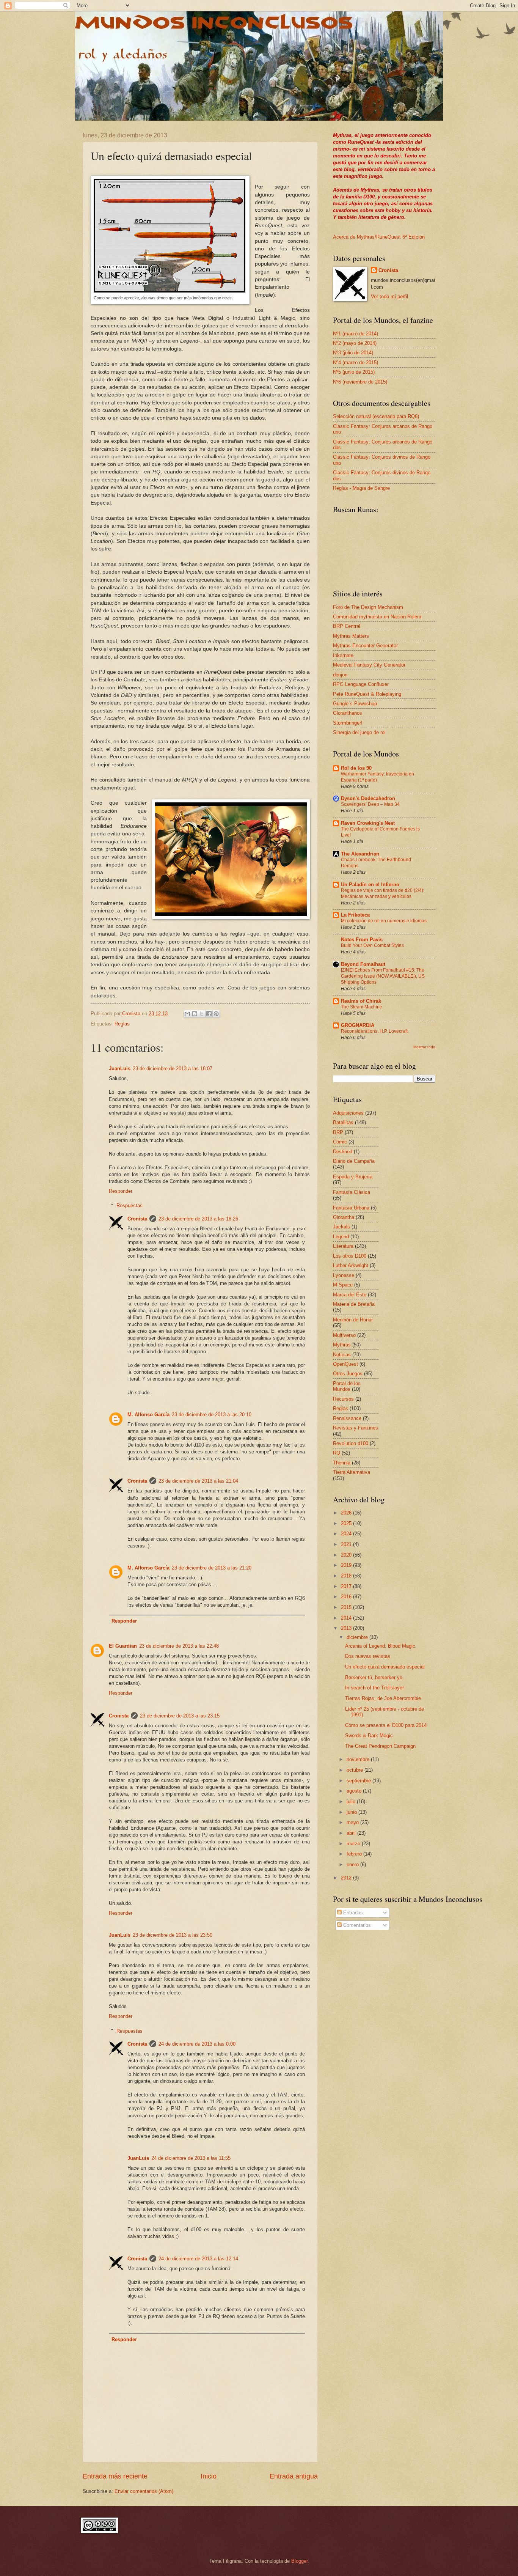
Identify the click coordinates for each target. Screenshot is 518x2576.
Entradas (352, 1913)
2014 (347, 1618)
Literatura (343, 1246)
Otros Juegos (348, 1374)
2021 (347, 1544)
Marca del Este (350, 1295)
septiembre (359, 1781)
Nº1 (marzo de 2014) (356, 334)
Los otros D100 (350, 1256)
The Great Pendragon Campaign (380, 1746)
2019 (347, 1565)
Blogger (299, 2561)
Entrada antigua (294, 2476)
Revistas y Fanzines (356, 1428)
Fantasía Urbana (351, 1208)
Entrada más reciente (115, 2476)
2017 (347, 1586)
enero (353, 1864)
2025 (347, 1523)
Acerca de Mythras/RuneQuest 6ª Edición (379, 237)
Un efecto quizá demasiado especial (385, 1667)
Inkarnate (343, 655)
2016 (347, 1597)
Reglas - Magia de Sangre (361, 488)
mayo (353, 1822)
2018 (347, 1576)
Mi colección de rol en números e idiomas (384, 921)
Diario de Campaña (354, 1161)
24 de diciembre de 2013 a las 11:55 (191, 2158)
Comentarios (356, 1925)
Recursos (343, 1399)
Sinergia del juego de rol (359, 732)
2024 (347, 1534)
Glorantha (344, 1217)
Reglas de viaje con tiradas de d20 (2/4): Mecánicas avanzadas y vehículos (383, 893)
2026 (347, 1513)
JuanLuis (120, 1069)
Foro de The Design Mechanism (368, 607)
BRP (338, 1132)
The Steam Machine (362, 1007)
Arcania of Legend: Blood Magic (380, 1646)
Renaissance (347, 1418)
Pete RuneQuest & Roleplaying (367, 694)
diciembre (358, 1637)
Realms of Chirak (361, 1001)
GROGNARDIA (358, 1025)
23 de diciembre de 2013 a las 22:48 (179, 1646)
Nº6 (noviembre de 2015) (360, 382)
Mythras (342, 1345)
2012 (347, 1878)
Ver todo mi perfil (389, 296)
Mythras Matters (351, 636)
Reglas (122, 1024)
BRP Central (347, 626)
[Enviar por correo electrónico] (187, 1014)
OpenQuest (345, 1364)
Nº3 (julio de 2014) (353, 353)
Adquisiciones (348, 1113)
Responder (121, 1191)
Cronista (137, 1219)
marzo (354, 1844)
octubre (356, 1770)
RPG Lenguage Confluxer (361, 684)
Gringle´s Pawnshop (355, 704)
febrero (355, 1854)
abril (352, 1833)
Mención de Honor (353, 1320)
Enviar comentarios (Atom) (144, 2491)
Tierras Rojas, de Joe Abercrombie (383, 1698)
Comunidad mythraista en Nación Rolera (377, 617)
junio (352, 1812)
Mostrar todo (424, 1047)
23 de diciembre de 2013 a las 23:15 (180, 1716)
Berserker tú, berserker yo (374, 1677)
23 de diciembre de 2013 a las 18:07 (173, 1069)
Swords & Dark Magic (369, 1735)
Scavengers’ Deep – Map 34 (370, 804)
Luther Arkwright (351, 1265)
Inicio (209, 2476)
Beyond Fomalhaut (363, 964)
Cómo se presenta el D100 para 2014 (386, 1725)
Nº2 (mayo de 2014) (355, 343)
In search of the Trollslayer (374, 1688)
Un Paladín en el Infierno (370, 885)
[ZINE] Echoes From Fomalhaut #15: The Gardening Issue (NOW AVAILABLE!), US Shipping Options (383, 976)
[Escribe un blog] (195, 1014)
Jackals (341, 1227)
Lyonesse (344, 1275)
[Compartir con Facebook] (209, 1014)
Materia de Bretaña (354, 1304)
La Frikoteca (355, 915)
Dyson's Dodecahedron (368, 798)
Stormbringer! (348, 723)
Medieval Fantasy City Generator (369, 665)
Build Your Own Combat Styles (372, 945)
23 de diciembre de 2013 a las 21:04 (198, 1481)
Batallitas (343, 1122)
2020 (347, 1555)
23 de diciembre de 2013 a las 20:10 (212, 1415)
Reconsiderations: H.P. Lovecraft (374, 1031)
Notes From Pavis (362, 940)
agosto (355, 1791)
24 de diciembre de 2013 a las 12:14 (198, 2259)
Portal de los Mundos (347, 1386)
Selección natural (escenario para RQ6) (376, 416)
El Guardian (123, 1646)
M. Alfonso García (148, 1415)
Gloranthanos (348, 713)
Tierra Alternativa (352, 1472)
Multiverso (344, 1335)
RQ (337, 1453)
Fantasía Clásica (352, 1192)
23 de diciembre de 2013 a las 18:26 (198, 1219)
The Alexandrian (360, 854)
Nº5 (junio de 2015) (354, 372)
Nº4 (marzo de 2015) (356, 362)
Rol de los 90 (356, 768)
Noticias (342, 1355)
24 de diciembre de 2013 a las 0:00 (197, 2044)
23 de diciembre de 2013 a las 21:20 (212, 1568)
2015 (347, 1607)
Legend (341, 1237)
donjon (340, 675)
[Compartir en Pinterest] (216, 1014)
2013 (347, 1628)
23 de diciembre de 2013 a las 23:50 (173, 1935)
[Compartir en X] (202, 1014)
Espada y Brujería (353, 1177)
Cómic (340, 1142)
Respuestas (129, 1205)
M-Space (343, 1285)
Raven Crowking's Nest (368, 823)
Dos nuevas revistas (368, 1656)
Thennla (342, 1463)
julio (352, 1801)
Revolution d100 (351, 1443)
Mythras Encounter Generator (365, 646)
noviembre (359, 1759)
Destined (343, 1152)
